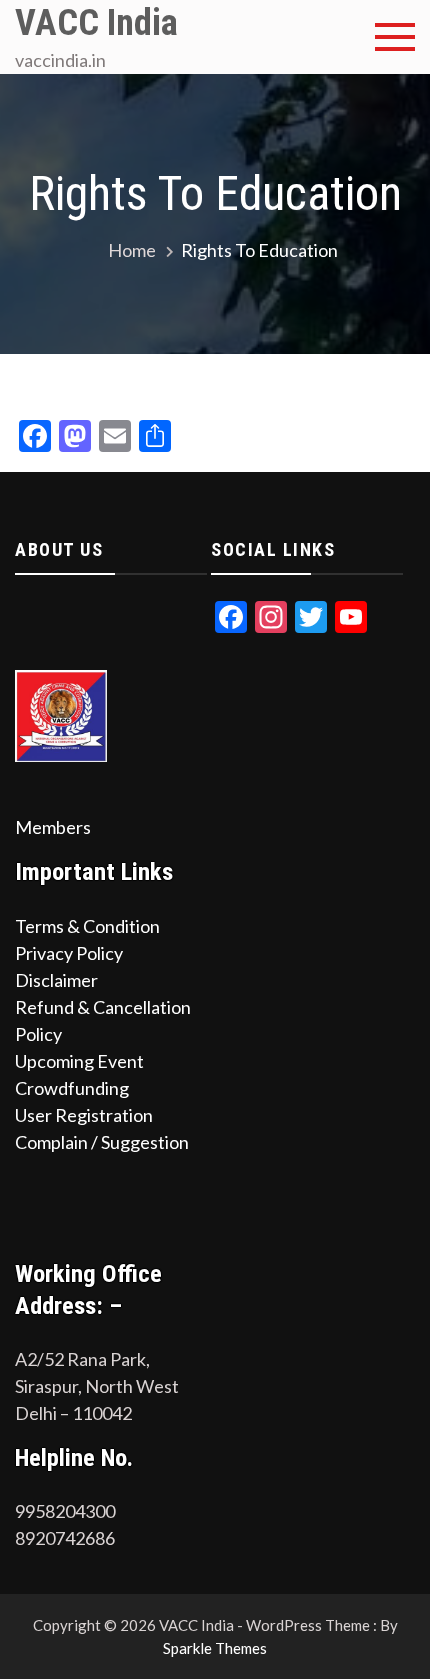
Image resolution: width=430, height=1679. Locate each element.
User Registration (84, 1115)
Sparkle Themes (215, 1648)
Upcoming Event (79, 1061)
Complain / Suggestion (102, 1142)
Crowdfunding (72, 1088)
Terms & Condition (87, 926)
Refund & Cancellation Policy (103, 1020)
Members (53, 827)
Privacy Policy (69, 953)
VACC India (96, 23)
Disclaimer (56, 980)
